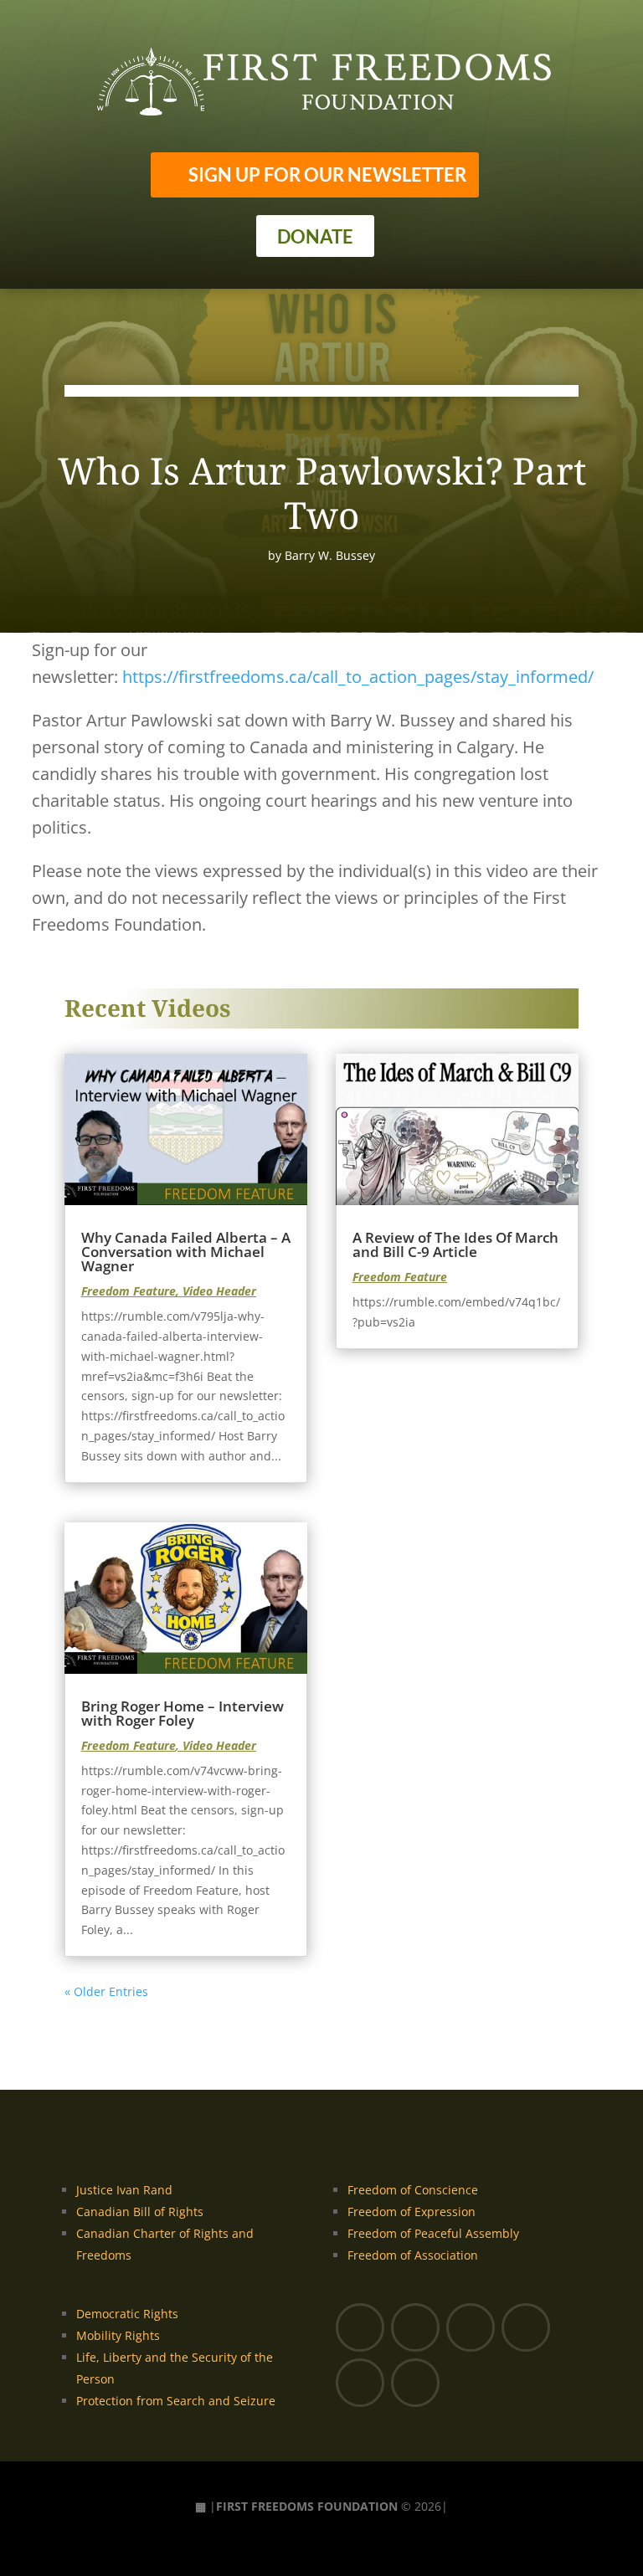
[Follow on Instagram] (526, 2327)
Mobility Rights (118, 2335)
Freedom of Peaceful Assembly (433, 2233)
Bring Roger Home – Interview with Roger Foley (183, 1713)
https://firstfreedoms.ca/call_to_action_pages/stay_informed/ (358, 677)
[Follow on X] (471, 2327)
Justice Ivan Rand (124, 2190)
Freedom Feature (129, 1291)
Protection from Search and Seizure (176, 2401)
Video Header (219, 1291)
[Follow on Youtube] (415, 2327)
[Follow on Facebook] (360, 2327)
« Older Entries (106, 1991)
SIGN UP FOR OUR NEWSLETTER (327, 174)
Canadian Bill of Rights (140, 2212)
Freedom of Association (413, 2255)
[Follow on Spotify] (415, 2383)
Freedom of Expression (412, 2212)
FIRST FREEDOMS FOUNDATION (307, 2506)
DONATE (315, 236)
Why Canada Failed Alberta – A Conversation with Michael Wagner (186, 1252)
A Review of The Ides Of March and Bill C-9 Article (455, 1244)
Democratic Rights (127, 2314)
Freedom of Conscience (413, 2190)
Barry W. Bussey (330, 555)
